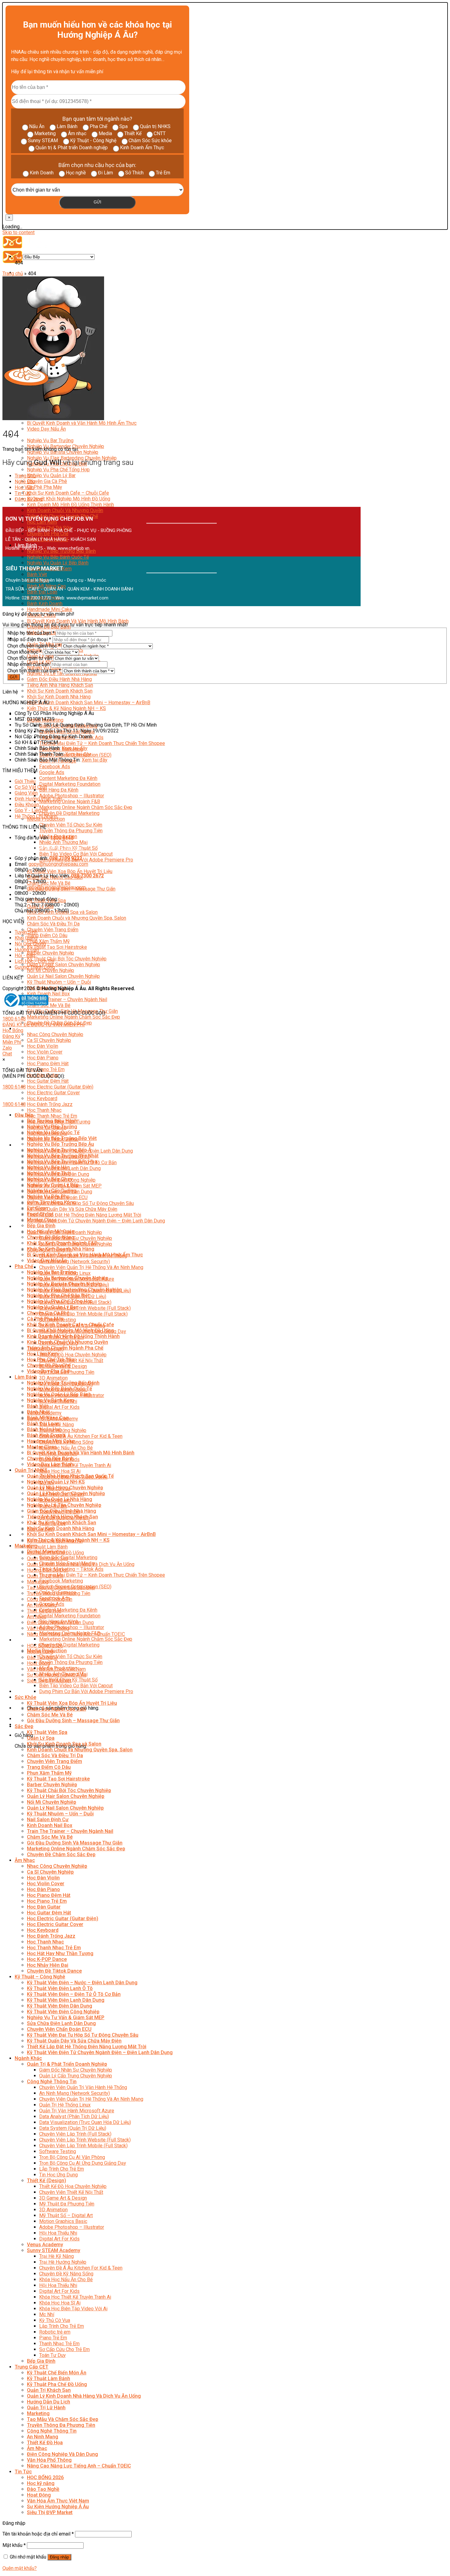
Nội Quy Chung (30, 944)
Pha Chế (98, 126)
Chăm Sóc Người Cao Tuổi (56, 1709)
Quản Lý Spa (41, 1738)
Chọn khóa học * (24, 652)
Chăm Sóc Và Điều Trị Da (53, 924)
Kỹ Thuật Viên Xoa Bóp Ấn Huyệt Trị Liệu (70, 871)
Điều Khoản (27, 805)
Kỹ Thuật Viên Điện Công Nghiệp (63, 2012)
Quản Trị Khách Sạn (49, 2390)
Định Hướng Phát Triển (38, 799)
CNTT (160, 133)
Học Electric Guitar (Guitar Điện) (60, 1087)
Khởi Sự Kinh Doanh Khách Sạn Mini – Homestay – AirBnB (89, 703)
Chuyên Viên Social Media (67, 1563)
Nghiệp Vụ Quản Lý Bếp (53, 1185)
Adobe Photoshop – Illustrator (72, 796)
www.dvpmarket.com (87, 598)
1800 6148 (14, 1019)
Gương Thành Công (35, 967)
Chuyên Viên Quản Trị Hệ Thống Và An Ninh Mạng (91, 1267)
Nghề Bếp (25, 482)
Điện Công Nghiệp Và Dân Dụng (62, 2454)
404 (19, 257)
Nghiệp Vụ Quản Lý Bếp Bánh (58, 563)
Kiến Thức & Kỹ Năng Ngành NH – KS (66, 708)
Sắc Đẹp (24, 1726)
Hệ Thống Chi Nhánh (36, 816)
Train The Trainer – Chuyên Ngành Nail (67, 999)
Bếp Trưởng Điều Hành (52, 1121)
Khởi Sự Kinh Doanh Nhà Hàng (59, 697)
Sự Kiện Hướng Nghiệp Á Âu (58, 2507)
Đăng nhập (59, 2557)
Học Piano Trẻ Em (46, 1069)
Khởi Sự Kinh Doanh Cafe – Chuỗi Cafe (68, 493)
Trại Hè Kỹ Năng (56, 2256)
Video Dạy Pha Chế (48, 1371)
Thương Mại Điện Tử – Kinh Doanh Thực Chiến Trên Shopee (102, 743)
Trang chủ (13, 274)
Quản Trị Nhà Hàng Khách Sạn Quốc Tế (70, 1476)
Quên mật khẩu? (20, 2568)
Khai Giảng (26, 938)
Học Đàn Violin (43, 1046)
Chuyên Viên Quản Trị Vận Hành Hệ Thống (83, 2087)
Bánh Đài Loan (43, 1424)
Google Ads (52, 772)
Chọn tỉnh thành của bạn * (34, 671)
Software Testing (58, 2151)
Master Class (42, 1220)
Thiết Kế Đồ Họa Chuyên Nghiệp (73, 1355)
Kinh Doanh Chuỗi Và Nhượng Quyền (65, 510)
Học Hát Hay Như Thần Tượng (60, 1953)
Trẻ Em (163, 173)
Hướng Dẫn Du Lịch (49, 2402)
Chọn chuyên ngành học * (34, 646)
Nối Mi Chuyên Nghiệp (51, 970)
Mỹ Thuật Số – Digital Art (66, 2215)
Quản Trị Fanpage (58, 1592)
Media (105, 133)
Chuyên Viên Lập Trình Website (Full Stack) (85, 1308)
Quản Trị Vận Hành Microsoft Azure (77, 2111)
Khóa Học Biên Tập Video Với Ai (73, 2309)
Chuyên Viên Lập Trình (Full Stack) (75, 2134)
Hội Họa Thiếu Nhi (58, 2233)
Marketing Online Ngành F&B (70, 802)
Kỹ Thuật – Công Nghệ (40, 1977)
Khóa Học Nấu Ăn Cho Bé (66, 1448)
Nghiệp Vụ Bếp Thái (49, 1173)
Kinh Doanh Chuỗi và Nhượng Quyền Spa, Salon (77, 918)
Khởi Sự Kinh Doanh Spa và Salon (64, 1744)
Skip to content (19, 232)
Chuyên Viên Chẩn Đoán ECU (59, 2029)
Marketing (45, 133)
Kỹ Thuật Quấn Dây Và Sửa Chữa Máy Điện (72, 1209)
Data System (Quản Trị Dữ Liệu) (73, 2128)
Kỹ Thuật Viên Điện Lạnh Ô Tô (60, 1988)
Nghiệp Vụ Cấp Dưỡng (52, 1191)
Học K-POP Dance (47, 1959)
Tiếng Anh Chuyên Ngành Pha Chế (65, 1348)
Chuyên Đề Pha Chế (49, 1365)
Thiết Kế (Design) (47, 2181)
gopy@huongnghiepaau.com (58, 864)
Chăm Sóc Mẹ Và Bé (49, 883)
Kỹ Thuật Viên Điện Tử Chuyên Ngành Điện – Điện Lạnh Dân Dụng (96, 1221)
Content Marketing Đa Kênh (68, 778)
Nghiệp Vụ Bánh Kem (50, 1400)
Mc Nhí (47, 2314)
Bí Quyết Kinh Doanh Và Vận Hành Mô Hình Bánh (78, 621)
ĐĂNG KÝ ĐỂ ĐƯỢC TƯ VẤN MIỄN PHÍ (44, 1025)
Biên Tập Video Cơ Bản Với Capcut (76, 854)
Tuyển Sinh (26, 932)
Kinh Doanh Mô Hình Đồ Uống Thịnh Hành (70, 505)
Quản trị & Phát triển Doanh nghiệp (72, 148)
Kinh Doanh (42, 173)
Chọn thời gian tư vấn (30, 658)
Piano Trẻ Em (53, 2338)
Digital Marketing (46, 1552)
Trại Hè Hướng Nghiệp (63, 1430)
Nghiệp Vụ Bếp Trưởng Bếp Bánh (63, 1383)
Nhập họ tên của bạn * (31, 633)
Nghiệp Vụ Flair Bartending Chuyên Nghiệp (74, 1290)
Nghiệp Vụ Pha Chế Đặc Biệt (58, 1296)
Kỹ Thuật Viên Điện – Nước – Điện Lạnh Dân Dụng (82, 1983)
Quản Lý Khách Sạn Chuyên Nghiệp (66, 1493)
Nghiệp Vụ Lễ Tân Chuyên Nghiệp (64, 1505)
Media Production (46, 819)
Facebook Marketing (61, 1581)
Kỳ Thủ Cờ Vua (55, 2320)
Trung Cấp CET (32, 2367)
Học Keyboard (42, 1098)
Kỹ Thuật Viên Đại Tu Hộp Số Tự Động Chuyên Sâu (80, 1203)
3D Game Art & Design (63, 2198)
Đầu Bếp (24, 1115)
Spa (124, 126)
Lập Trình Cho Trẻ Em (62, 2169)
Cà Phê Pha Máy (45, 487)
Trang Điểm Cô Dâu (47, 935)
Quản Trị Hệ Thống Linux (65, 2105)
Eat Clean (37, 1208)
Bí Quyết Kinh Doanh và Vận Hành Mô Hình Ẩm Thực (82, 423)
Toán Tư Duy (52, 2355)
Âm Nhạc (25, 1029)
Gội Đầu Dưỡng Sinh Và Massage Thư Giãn (75, 1843)
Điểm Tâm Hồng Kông (51, 1202)
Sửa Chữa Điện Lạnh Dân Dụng (61, 2023)
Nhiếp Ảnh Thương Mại (63, 842)
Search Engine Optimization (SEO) (75, 1587)
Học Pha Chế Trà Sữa (51, 1360)
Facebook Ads (55, 767)
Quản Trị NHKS (31, 1470)
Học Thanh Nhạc (44, 1110)
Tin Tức (23, 1640)
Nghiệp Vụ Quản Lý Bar (51, 475)
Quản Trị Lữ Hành (46, 2408)
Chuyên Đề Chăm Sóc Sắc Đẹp (61, 1854)
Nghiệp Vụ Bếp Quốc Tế (53, 1132)
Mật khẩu (14, 2545)
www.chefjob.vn (74, 548)
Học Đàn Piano (43, 1058)
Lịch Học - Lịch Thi (34, 961)
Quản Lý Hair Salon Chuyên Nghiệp (64, 965)
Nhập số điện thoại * (29, 639)
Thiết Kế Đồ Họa (45, 2443)
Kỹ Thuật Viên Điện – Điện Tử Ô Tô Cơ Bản (74, 1994)
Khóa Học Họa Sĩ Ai (60, 1471)
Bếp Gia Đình (41, 1226)
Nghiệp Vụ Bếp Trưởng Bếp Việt (62, 1138)
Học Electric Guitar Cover (53, 1093)
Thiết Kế (133, 133)
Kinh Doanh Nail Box (48, 994)
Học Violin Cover (45, 1052)
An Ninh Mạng (43, 2437)
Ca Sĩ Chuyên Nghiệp (49, 1040)
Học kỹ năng (41, 2483)
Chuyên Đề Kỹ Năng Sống (66, 2274)
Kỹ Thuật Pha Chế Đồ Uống (57, 2384)
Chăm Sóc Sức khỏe (150, 141)
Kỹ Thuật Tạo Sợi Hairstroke (57, 947)
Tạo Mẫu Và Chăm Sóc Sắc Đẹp (63, 2419)
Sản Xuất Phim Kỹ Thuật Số (68, 1680)
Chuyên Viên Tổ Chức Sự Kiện (71, 825)
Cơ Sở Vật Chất (31, 787)
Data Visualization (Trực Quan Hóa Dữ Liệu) (85, 2122)
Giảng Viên (26, 793)
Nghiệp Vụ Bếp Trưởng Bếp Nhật (63, 1156)
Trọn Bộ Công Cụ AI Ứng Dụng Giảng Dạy (83, 2163)
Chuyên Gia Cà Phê (47, 481)
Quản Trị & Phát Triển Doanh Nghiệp (67, 2064)
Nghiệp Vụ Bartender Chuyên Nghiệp (68, 1278)
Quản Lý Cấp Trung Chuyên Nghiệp (76, 2076)
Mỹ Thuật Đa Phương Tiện (67, 2204)
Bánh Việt (37, 574)
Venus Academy (45, 2245)
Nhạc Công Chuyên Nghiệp (55, 1034)
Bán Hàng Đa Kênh (59, 790)
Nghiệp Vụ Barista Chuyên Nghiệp (63, 452)
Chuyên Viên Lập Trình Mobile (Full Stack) (83, 1314)
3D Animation (53, 1378)
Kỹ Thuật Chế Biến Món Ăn (57, 2373)
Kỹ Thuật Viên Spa (47, 1732)
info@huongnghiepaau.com (57, 887)
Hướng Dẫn (27, 950)
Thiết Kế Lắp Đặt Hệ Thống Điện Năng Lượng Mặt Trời (84, 1215)
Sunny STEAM (43, 141)
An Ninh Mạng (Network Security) (75, 1261)
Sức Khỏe (25, 1697)
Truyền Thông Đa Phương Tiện (71, 831)
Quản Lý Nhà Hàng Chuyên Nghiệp (65, 1488)
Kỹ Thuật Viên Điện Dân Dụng (60, 2006)
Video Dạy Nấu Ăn (46, 429)
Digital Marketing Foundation (70, 784)
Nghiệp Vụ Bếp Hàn (48, 1167)
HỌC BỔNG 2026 (45, 2477)
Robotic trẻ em (55, 2332)
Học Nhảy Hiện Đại (48, 1965)
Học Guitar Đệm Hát (48, 1081)
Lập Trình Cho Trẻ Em (62, 2326)
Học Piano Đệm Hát (48, 1064)
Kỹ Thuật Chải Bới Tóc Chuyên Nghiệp (67, 959)
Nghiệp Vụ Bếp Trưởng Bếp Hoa (62, 1162)
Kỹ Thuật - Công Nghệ (93, 141)
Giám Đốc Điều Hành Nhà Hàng (59, 679)
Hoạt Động (38, 1663)
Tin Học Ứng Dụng (58, 2175)
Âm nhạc (77, 133)
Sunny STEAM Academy (54, 2250)
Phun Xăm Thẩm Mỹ (48, 941)
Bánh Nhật (38, 1412)
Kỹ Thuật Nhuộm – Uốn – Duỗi (59, 982)
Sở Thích (134, 173)
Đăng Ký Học (29, 499)
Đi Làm (105, 173)
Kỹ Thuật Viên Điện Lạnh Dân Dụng (66, 2000)
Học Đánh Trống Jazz (50, 1104)
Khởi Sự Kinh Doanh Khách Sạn (60, 691)
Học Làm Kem (43, 1354)
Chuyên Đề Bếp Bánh (50, 1459)
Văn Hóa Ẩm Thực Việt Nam (58, 2501)
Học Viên (24, 487)
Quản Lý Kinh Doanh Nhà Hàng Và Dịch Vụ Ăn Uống (84, 2396)
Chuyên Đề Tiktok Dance (54, 1971)
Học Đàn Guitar (44, 1907)
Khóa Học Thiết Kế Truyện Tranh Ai (75, 1465)
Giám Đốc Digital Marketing (68, 1558)
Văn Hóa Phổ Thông (49, 2460)
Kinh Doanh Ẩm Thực (142, 148)
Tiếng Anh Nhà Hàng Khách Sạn (60, 685)
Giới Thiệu (25, 781)
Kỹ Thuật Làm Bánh (47, 1547)
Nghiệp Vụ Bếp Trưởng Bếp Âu (60, 1144)
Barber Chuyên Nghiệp (51, 953)
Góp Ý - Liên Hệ (31, 810)
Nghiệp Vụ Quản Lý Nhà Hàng (60, 1499)
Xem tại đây (75, 748)
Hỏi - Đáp (25, 955)
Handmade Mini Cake (50, 609)
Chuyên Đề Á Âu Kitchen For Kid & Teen (81, 1436)
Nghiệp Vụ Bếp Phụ (48, 1197)
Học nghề (76, 173)
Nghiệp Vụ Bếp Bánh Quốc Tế (58, 557)
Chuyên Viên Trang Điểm (53, 930)
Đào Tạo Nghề (43, 2489)
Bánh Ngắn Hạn (44, 1429)
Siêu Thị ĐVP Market (50, 2512)
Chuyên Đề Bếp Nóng (51, 1237)
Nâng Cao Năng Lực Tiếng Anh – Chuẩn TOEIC (79, 2466)
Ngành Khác (28, 2058)
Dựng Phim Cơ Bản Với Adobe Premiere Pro (86, 860)
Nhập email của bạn (28, 664)
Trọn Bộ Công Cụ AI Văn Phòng (72, 2157)
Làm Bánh (67, 126)
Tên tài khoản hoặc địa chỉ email (38, 2534)
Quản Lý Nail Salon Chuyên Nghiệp (63, 976)
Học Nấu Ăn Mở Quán (51, 1231)
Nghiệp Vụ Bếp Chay (50, 1179)
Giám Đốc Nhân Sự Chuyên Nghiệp (76, 1238)
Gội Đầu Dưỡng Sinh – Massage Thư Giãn (73, 1721)
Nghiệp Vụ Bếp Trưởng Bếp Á (59, 1150)
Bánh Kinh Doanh (45, 604)
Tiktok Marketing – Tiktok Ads (71, 1569)
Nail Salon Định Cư (48, 1820)
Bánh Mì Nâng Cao (48, 1418)
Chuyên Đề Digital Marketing (69, 813)
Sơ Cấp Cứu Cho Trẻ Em (64, 2349)
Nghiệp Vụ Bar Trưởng (50, 441)
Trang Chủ (25, 476)
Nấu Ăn (37, 126)
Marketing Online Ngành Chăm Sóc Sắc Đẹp (86, 807)
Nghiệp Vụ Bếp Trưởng (52, 1127)
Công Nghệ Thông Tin (52, 2082)
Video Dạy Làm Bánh (50, 1464)
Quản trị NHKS (155, 126)
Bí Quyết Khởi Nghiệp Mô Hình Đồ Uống (69, 499)
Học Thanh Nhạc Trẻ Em (52, 1116)
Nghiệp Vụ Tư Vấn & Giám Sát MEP (66, 2017)
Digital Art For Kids (59, 1407)
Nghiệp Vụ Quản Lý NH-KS (56, 1482)
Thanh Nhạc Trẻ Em (59, 2344)
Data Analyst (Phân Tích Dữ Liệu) (74, 2116)
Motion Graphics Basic (63, 2221)
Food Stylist (40, 1214)
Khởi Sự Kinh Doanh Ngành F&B (62, 1243)
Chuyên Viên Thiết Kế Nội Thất (71, 2192)
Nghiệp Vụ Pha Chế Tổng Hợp (58, 470)
